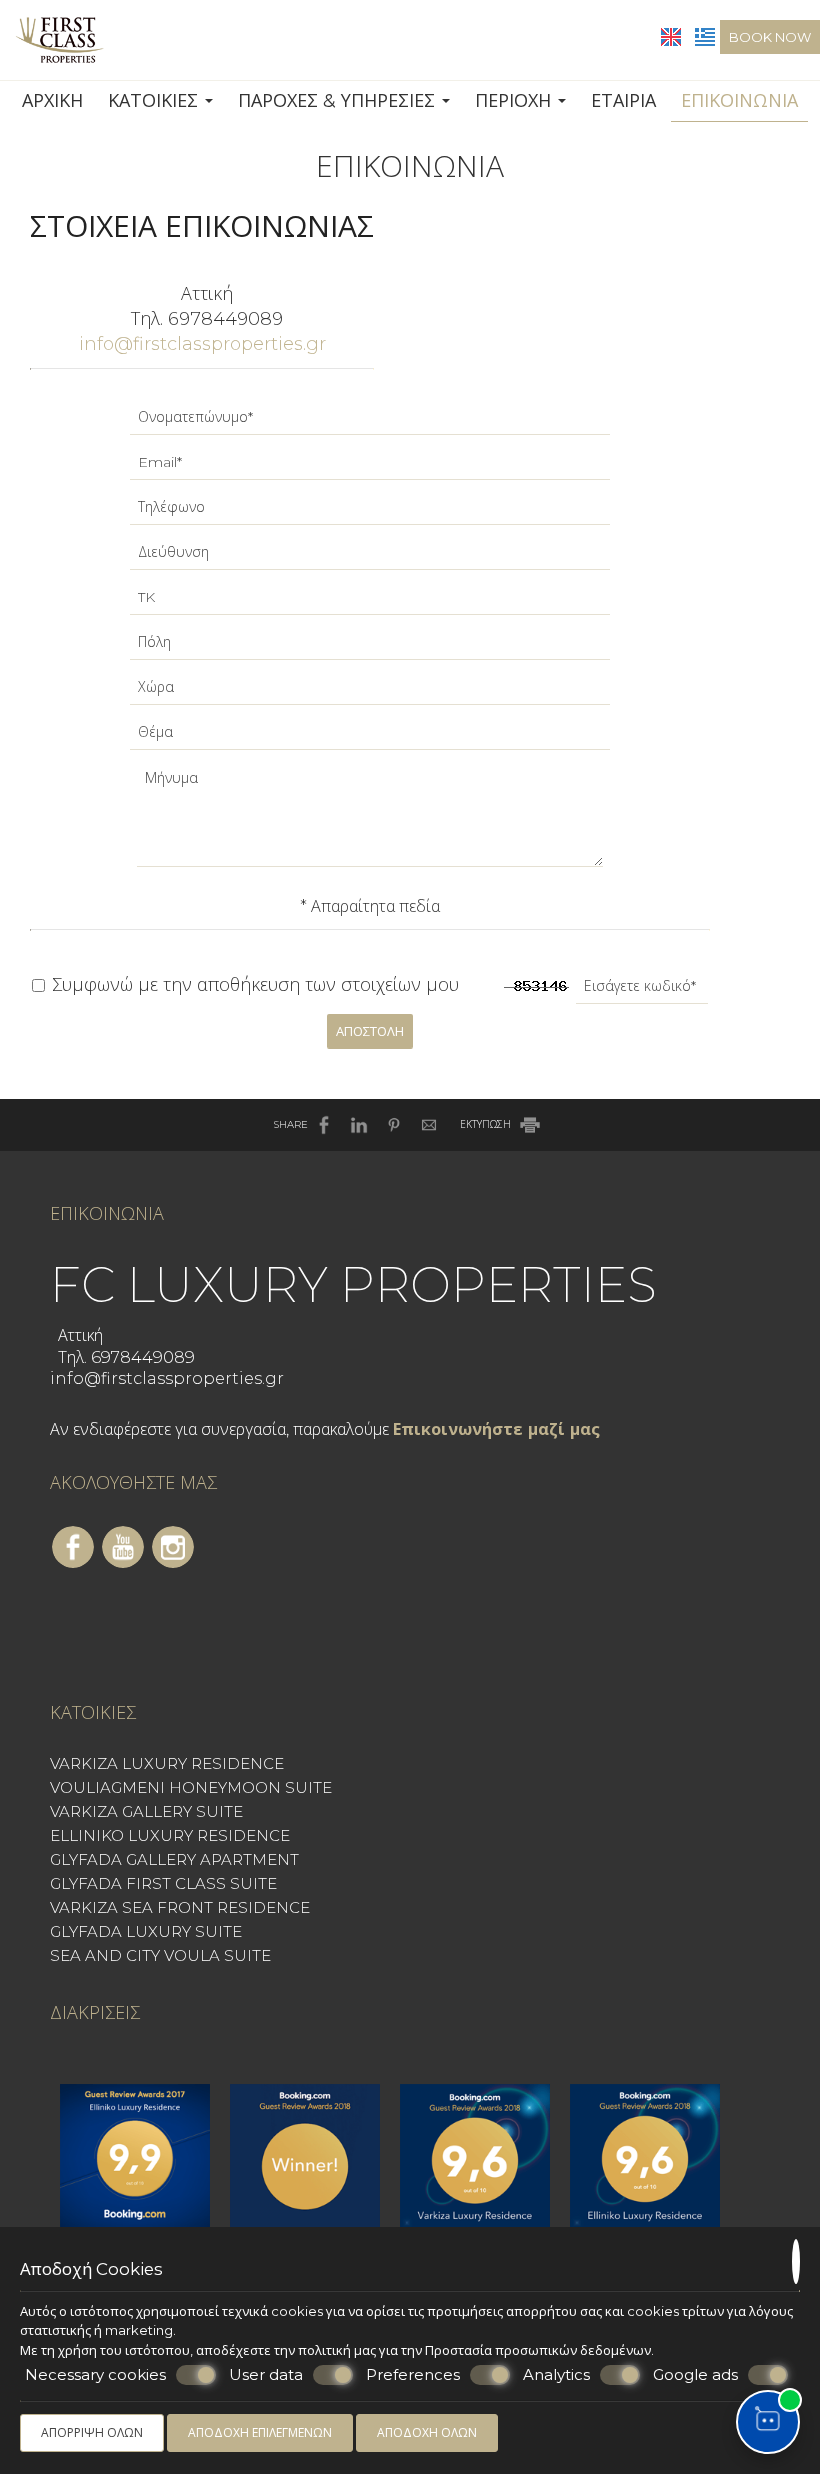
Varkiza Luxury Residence (167, 1763)
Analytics (556, 2374)
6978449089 (225, 319)
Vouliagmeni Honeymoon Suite (191, 1787)
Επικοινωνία (739, 101)
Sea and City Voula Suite (160, 1955)
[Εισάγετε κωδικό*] (642, 991)
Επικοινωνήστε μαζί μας (496, 1429)
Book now (770, 37)
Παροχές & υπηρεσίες (339, 101)
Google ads (695, 2374)
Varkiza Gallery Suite (146, 1811)
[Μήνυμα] (370, 822)
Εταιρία (623, 101)
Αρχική (52, 101)
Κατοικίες (155, 101)
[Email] (370, 467)
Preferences (413, 2374)
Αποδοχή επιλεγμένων (260, 2432)
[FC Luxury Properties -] (59, 39)
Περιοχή (515, 101)
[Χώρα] (370, 692)
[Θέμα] (370, 737)
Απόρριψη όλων (92, 2432)
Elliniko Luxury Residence (170, 1835)
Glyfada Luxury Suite (146, 1931)
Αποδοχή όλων (427, 2432)
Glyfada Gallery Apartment (174, 1859)
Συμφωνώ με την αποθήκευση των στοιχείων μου (253, 985)
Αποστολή (370, 1031)
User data (266, 2374)
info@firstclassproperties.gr (202, 344)
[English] (673, 36)
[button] (768, 2422)
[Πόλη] (370, 647)
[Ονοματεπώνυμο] (370, 422)
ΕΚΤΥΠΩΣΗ (487, 1124)
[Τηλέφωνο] (370, 512)
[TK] (370, 602)
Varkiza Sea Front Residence (180, 1907)
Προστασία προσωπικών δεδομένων (538, 2350)
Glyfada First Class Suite (163, 1883)
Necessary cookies (95, 2374)
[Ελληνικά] (705, 36)
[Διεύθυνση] (370, 557)
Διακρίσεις (95, 2013)
